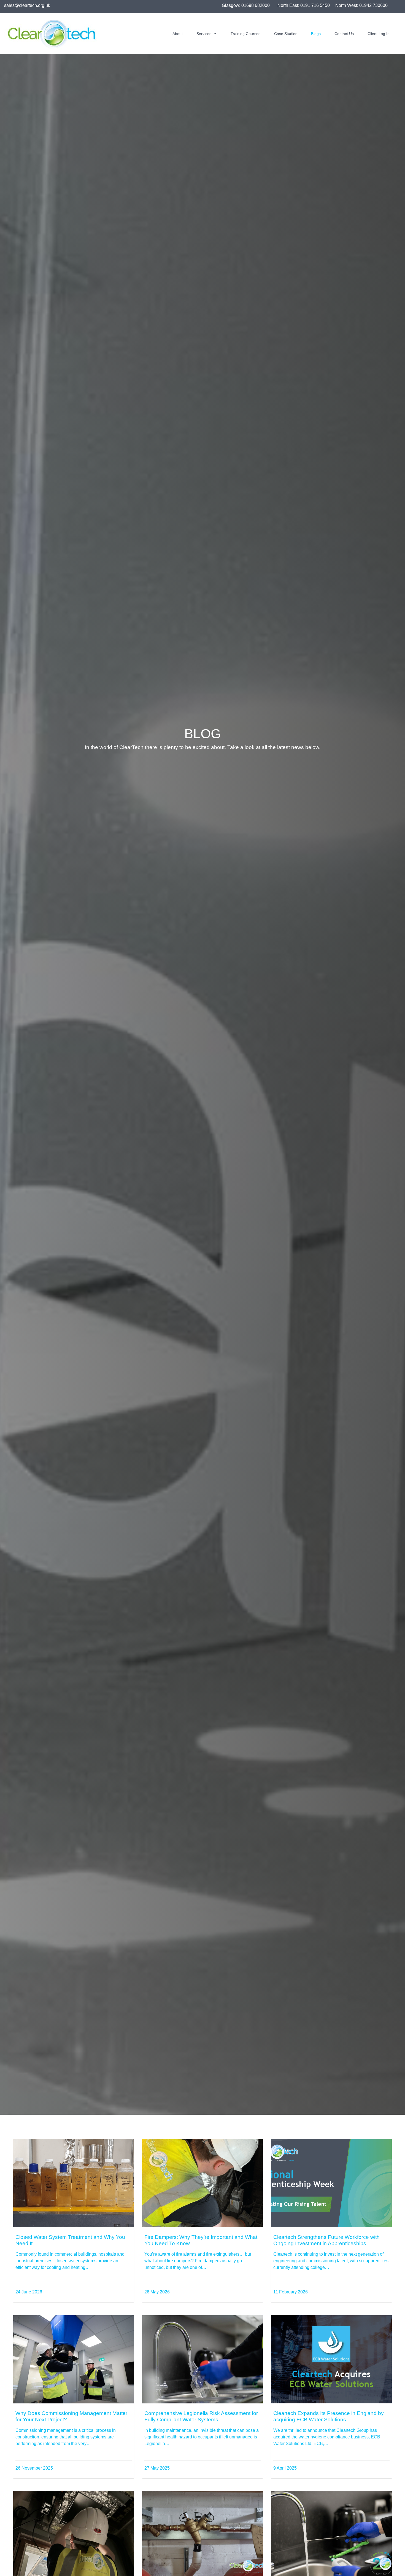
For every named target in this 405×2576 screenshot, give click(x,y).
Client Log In (379, 34)
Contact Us (344, 34)
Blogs (316, 34)
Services (204, 34)
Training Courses (245, 34)
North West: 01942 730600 (361, 5)
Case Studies (286, 34)
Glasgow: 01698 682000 (246, 5)
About (178, 34)
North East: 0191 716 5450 (304, 5)
